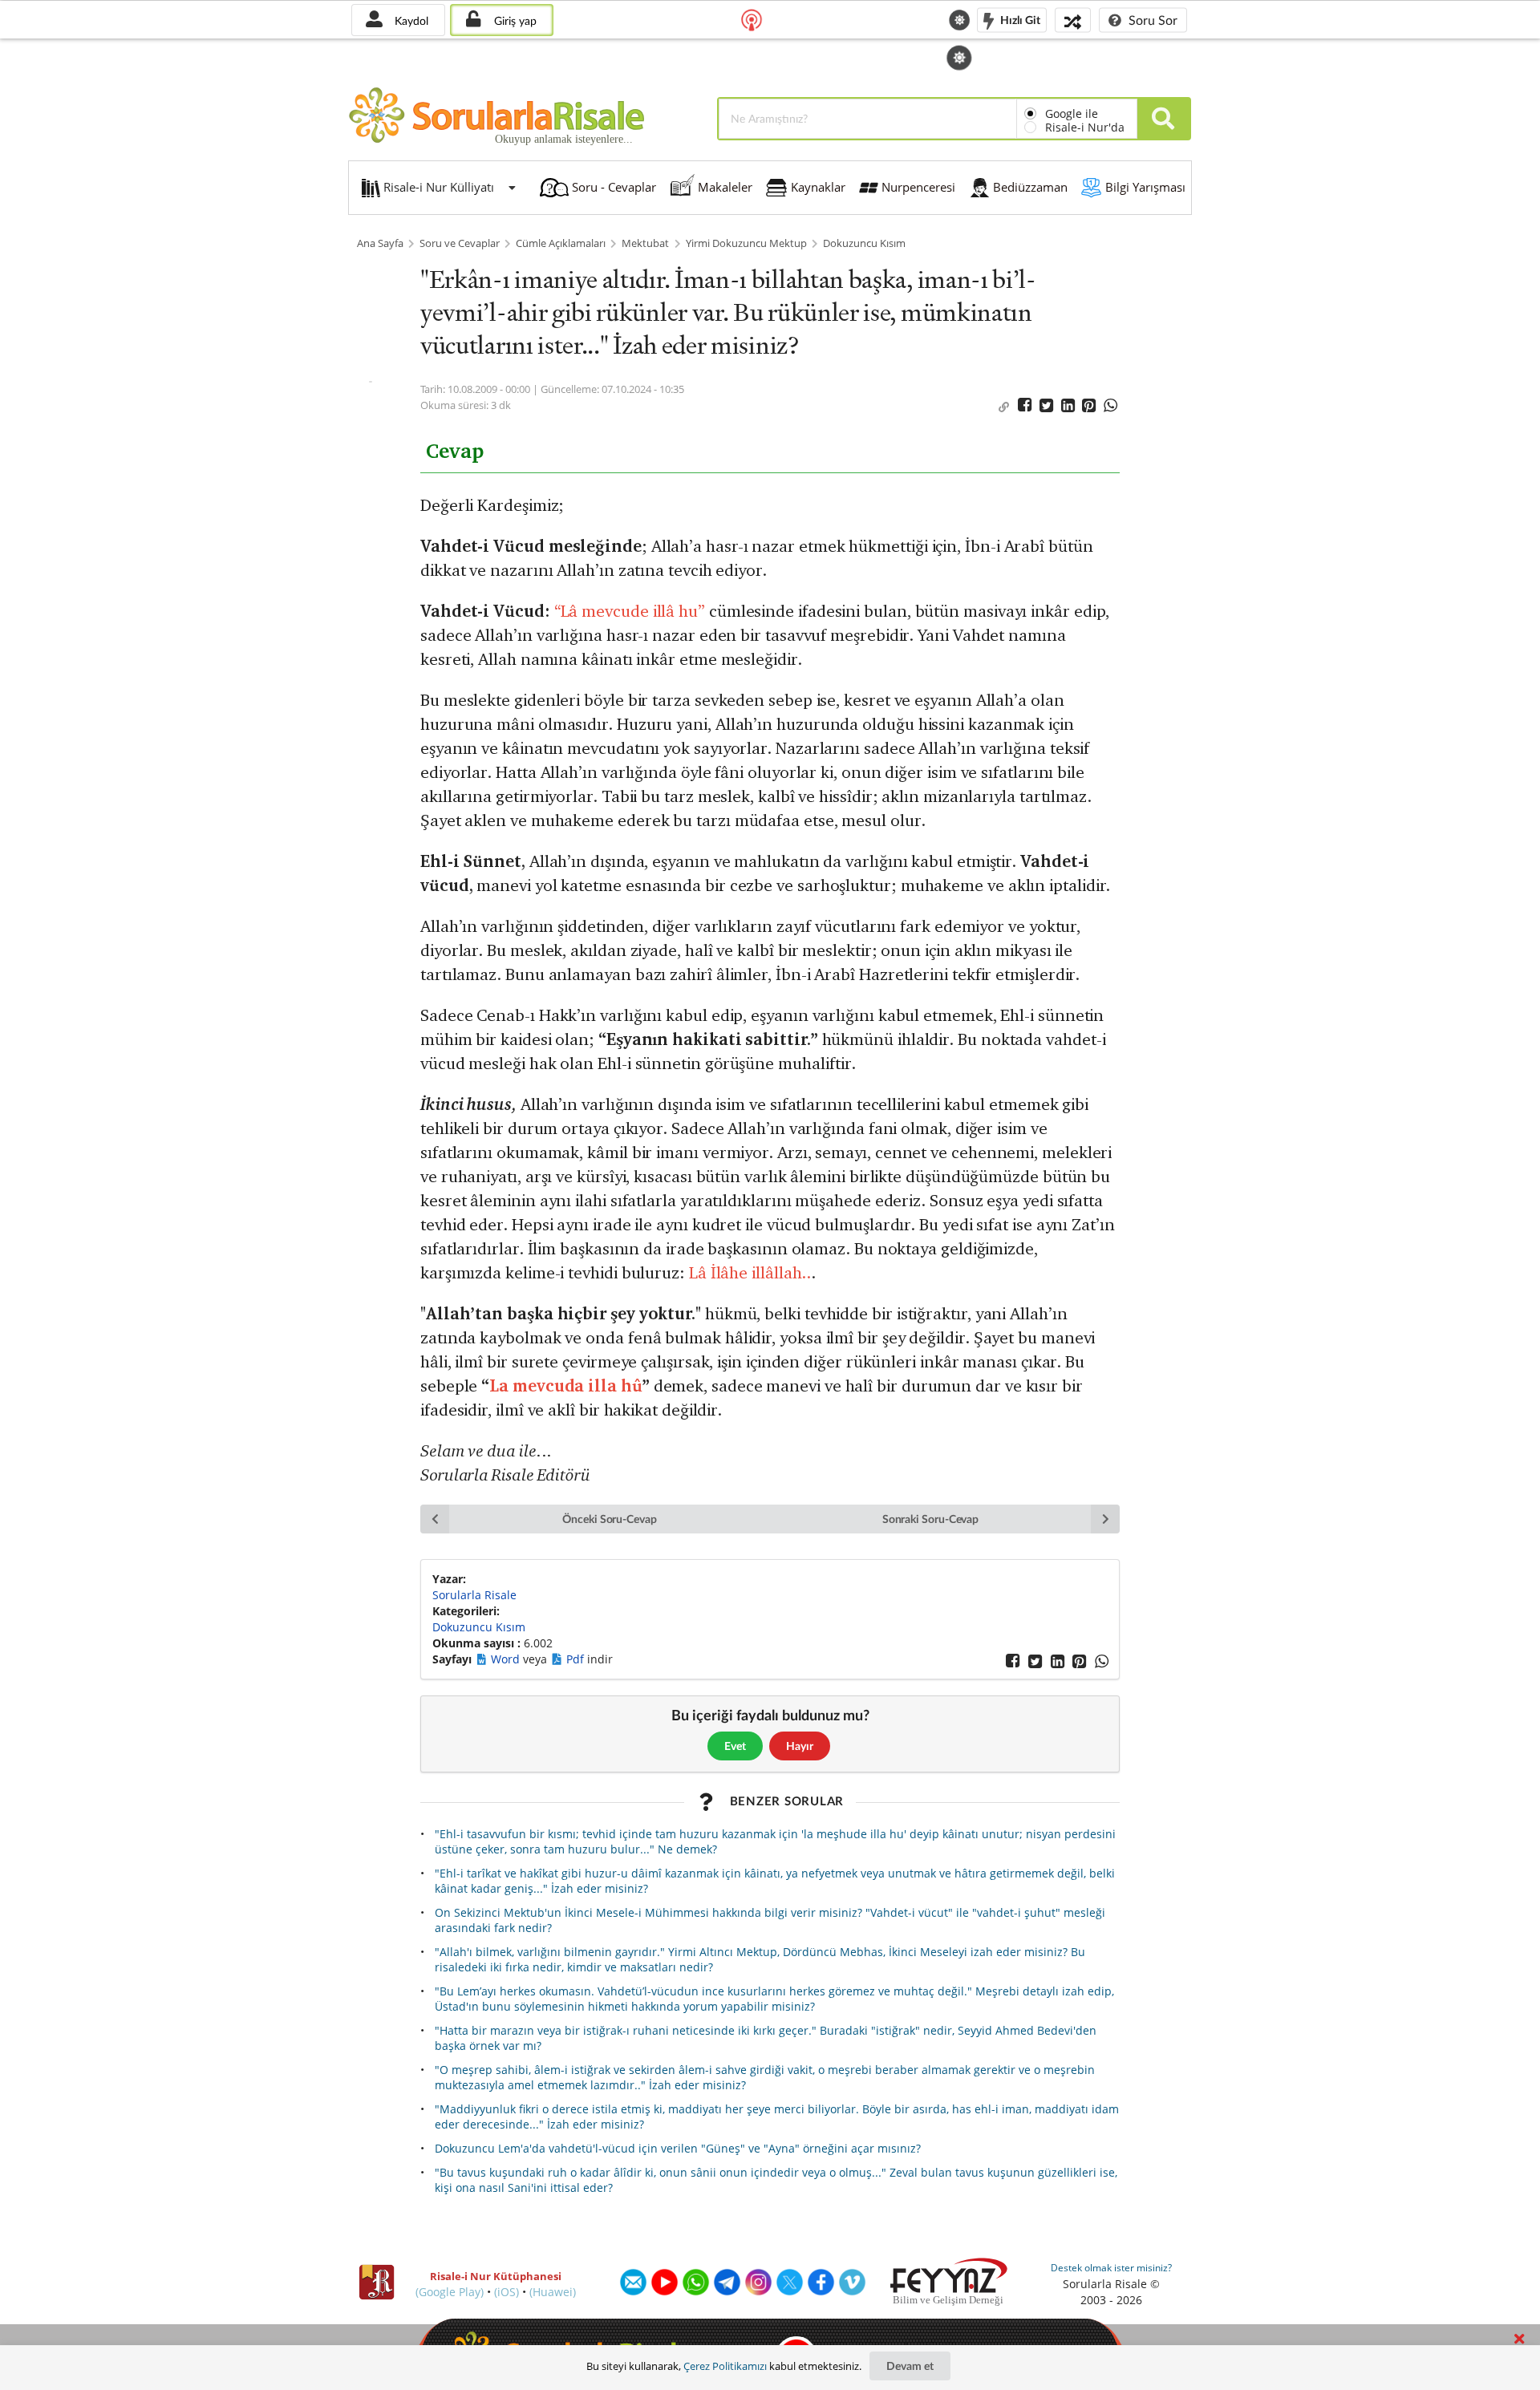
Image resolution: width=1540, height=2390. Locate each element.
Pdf (577, 1659)
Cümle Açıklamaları (561, 243)
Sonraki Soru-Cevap (931, 1519)
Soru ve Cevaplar (460, 243)
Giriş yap (514, 20)
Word (507, 1659)
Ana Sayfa (380, 243)
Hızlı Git (1019, 19)
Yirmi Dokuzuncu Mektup (746, 243)
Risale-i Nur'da (1085, 127)
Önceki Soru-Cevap (610, 1519)
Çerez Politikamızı (725, 2366)
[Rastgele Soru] (1073, 20)
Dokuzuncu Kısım (864, 243)
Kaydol (410, 20)
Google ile (1072, 113)
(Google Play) (450, 2292)
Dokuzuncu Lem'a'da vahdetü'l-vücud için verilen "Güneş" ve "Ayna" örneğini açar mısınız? (678, 2148)
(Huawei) (553, 2292)
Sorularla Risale (474, 1595)
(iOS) (507, 2292)
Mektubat (645, 243)
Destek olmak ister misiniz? (1111, 2268)
